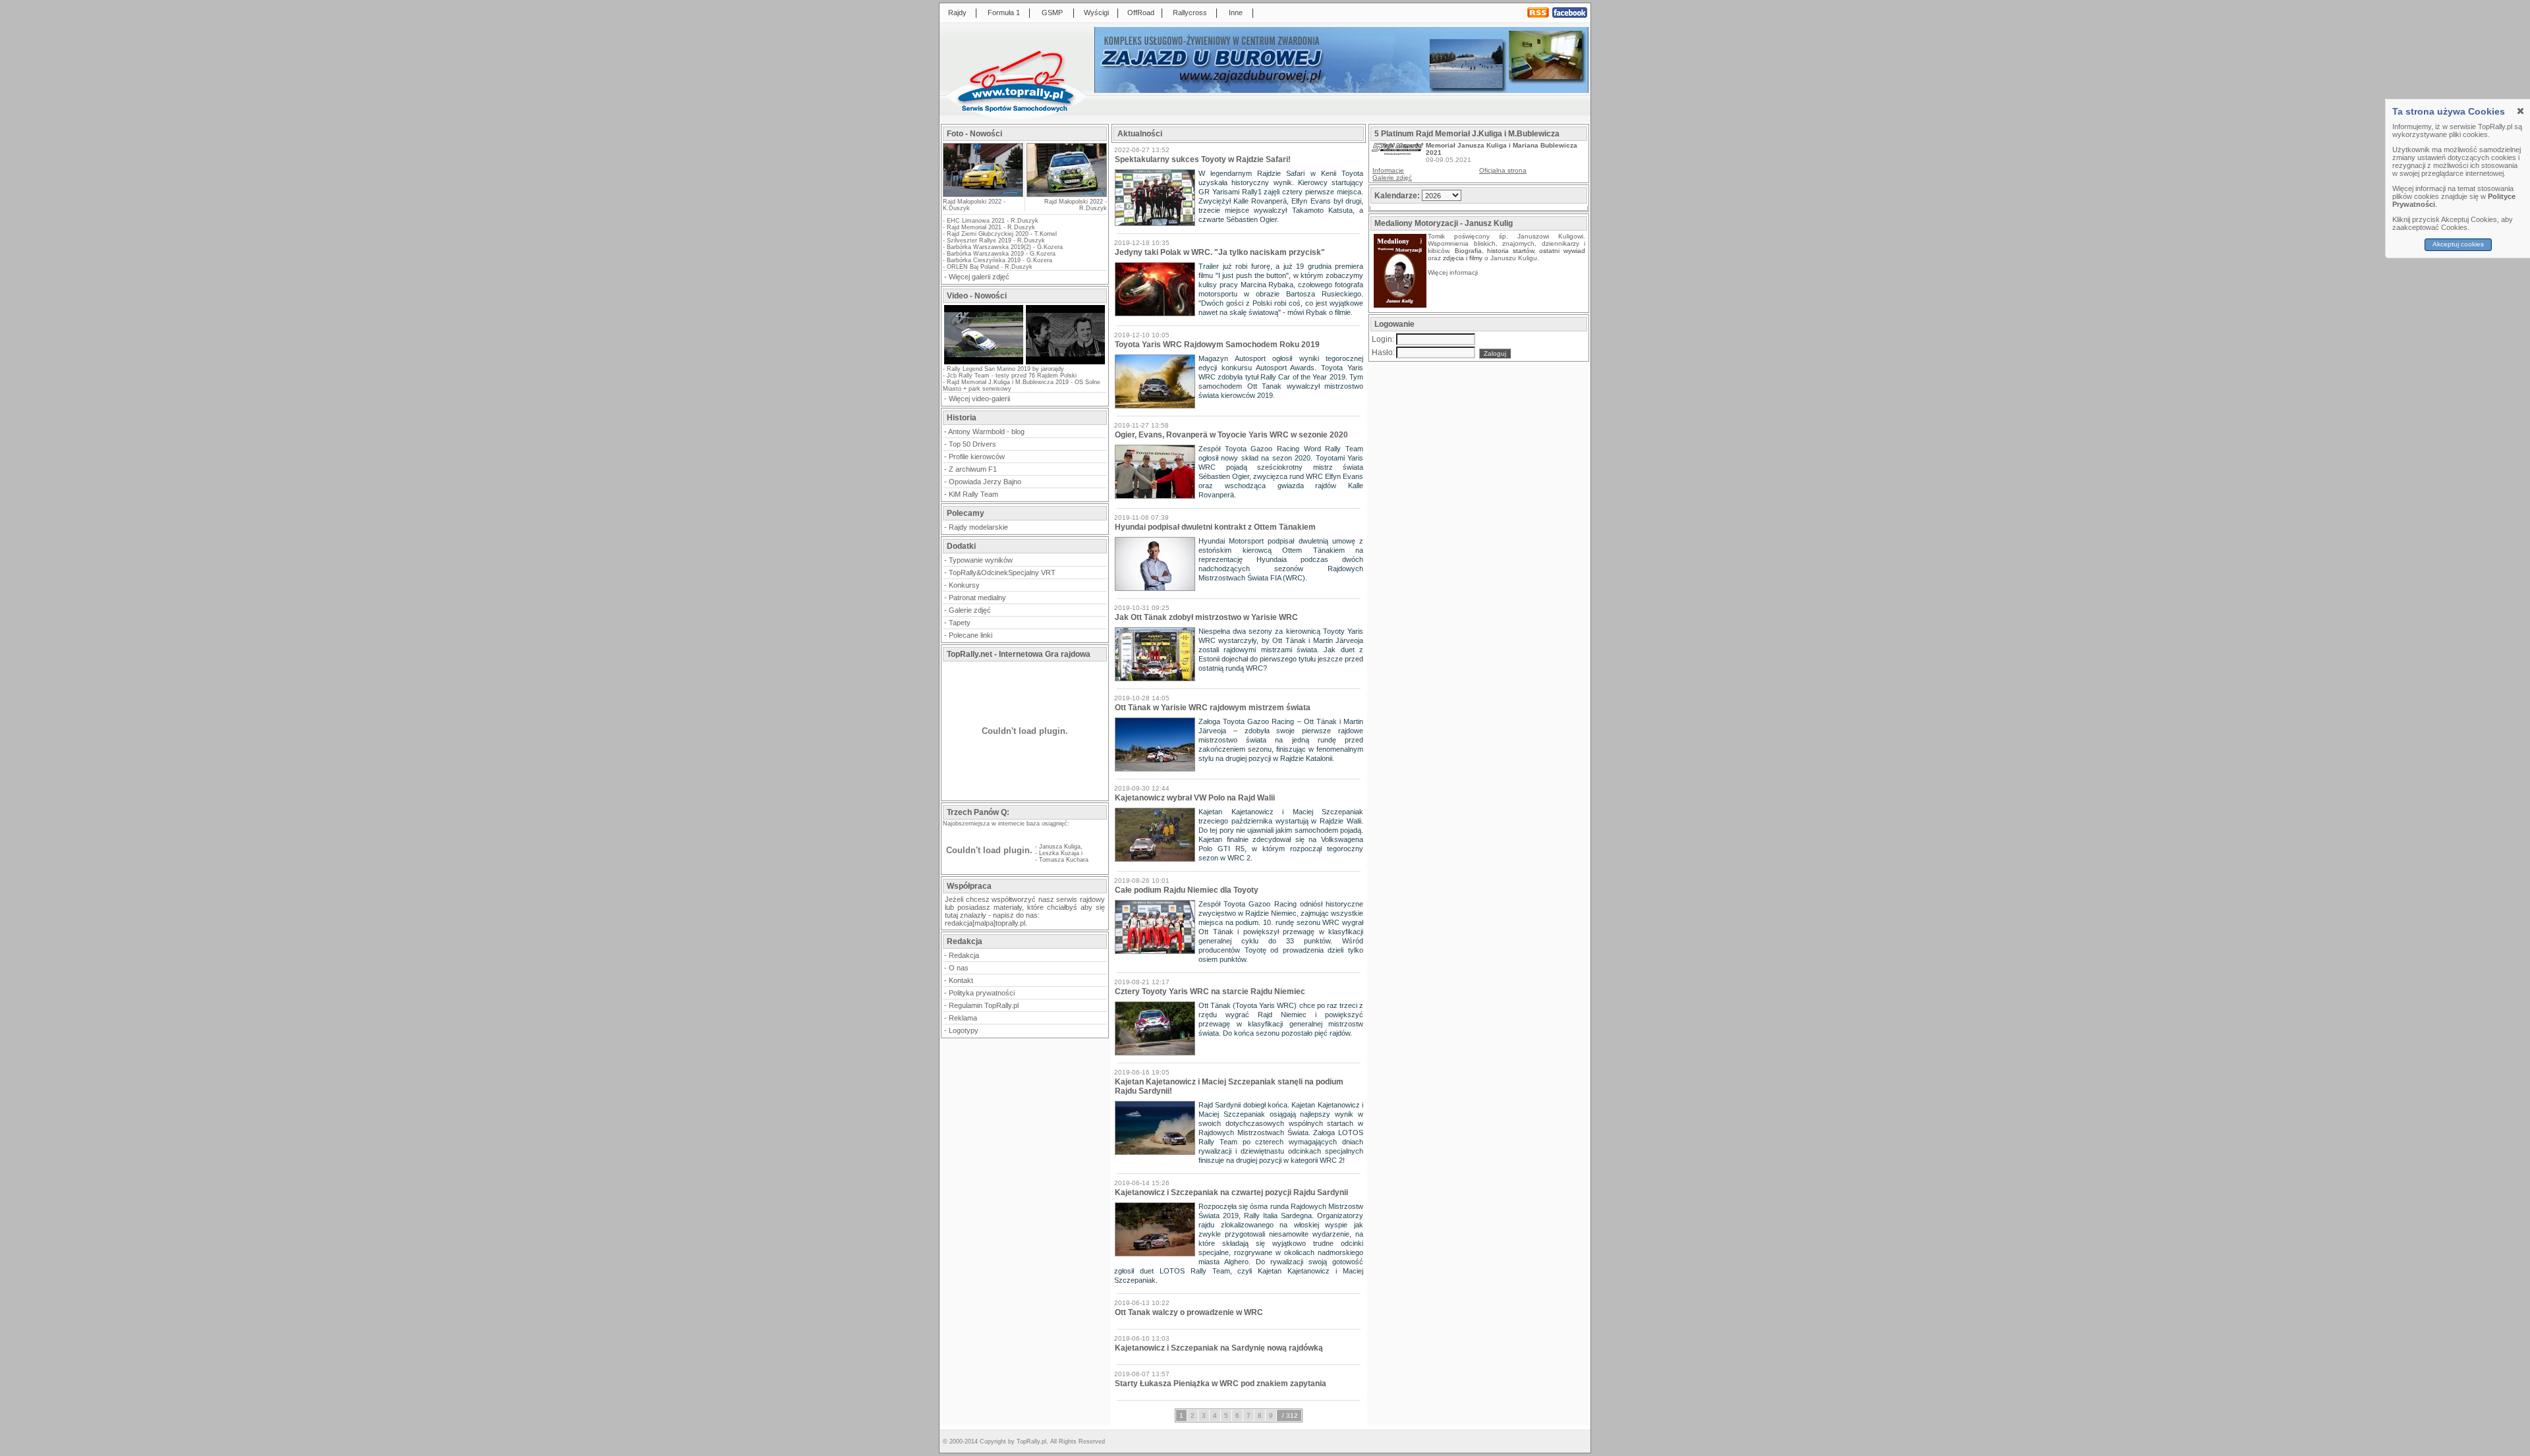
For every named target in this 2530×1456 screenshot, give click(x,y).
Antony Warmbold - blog (986, 432)
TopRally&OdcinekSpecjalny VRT (1002, 573)
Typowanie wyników (981, 560)
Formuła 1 (1004, 13)
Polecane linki (970, 635)
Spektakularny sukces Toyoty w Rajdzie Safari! (1203, 159)
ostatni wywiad (1562, 251)
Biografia (1468, 251)
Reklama (963, 1018)
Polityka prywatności (982, 993)
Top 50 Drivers (972, 444)
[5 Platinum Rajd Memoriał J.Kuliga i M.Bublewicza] (1397, 153)
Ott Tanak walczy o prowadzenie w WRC (1189, 1312)
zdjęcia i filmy (1463, 258)
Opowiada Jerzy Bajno (985, 482)
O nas (959, 968)
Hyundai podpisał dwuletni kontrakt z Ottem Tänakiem (1215, 527)
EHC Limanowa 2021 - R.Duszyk (993, 221)
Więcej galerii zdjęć (979, 277)
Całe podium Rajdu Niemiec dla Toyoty (1187, 890)
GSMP (1052, 13)
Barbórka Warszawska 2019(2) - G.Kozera (1005, 247)
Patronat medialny (977, 598)
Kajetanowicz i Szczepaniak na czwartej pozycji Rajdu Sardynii (1231, 1192)
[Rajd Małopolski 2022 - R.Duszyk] (1066, 170)
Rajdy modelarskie (978, 527)
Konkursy (964, 585)
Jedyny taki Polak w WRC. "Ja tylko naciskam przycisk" (1220, 252)
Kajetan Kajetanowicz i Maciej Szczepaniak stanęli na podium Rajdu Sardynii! (1229, 1086)
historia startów (1510, 251)
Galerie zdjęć (970, 610)
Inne (1236, 13)
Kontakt (961, 980)
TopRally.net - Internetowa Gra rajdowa (1019, 654)
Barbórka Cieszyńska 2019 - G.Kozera (999, 260)
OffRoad (1141, 13)
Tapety (960, 623)
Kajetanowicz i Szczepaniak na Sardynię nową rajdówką (1219, 1348)
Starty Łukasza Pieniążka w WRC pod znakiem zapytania (1221, 1384)
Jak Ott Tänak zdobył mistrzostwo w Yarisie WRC (1206, 617)
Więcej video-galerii (979, 399)
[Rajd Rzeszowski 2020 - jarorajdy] (984, 363)
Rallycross (1190, 13)
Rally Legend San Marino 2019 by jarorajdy (1005, 369)
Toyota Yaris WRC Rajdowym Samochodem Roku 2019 (1217, 345)
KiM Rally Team (973, 494)
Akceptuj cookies (2458, 244)
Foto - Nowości (974, 134)
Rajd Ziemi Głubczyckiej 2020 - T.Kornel (1002, 234)
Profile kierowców (977, 457)
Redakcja (964, 955)
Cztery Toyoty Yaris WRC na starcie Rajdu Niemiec (1210, 992)
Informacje (1388, 170)
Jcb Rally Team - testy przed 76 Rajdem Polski (1012, 376)
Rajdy (957, 13)
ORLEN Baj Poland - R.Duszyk (990, 267)
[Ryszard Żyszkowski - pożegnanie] (1065, 363)
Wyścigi (1096, 13)
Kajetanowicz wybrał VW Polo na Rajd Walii (1195, 798)
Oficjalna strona (1503, 170)
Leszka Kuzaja (1059, 853)
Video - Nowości (977, 296)
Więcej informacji (1454, 272)
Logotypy (964, 1030)
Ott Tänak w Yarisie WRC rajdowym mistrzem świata (1213, 708)
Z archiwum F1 (973, 469)
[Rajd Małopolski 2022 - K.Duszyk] (983, 193)
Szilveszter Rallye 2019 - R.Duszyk (996, 240)
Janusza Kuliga (1060, 847)
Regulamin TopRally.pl (984, 1005)
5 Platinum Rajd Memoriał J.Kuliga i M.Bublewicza (1467, 134)
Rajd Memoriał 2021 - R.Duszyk (991, 227)
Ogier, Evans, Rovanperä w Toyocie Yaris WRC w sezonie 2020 (1231, 435)
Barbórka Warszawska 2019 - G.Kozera (1001, 254)
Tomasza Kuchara (1064, 860)
